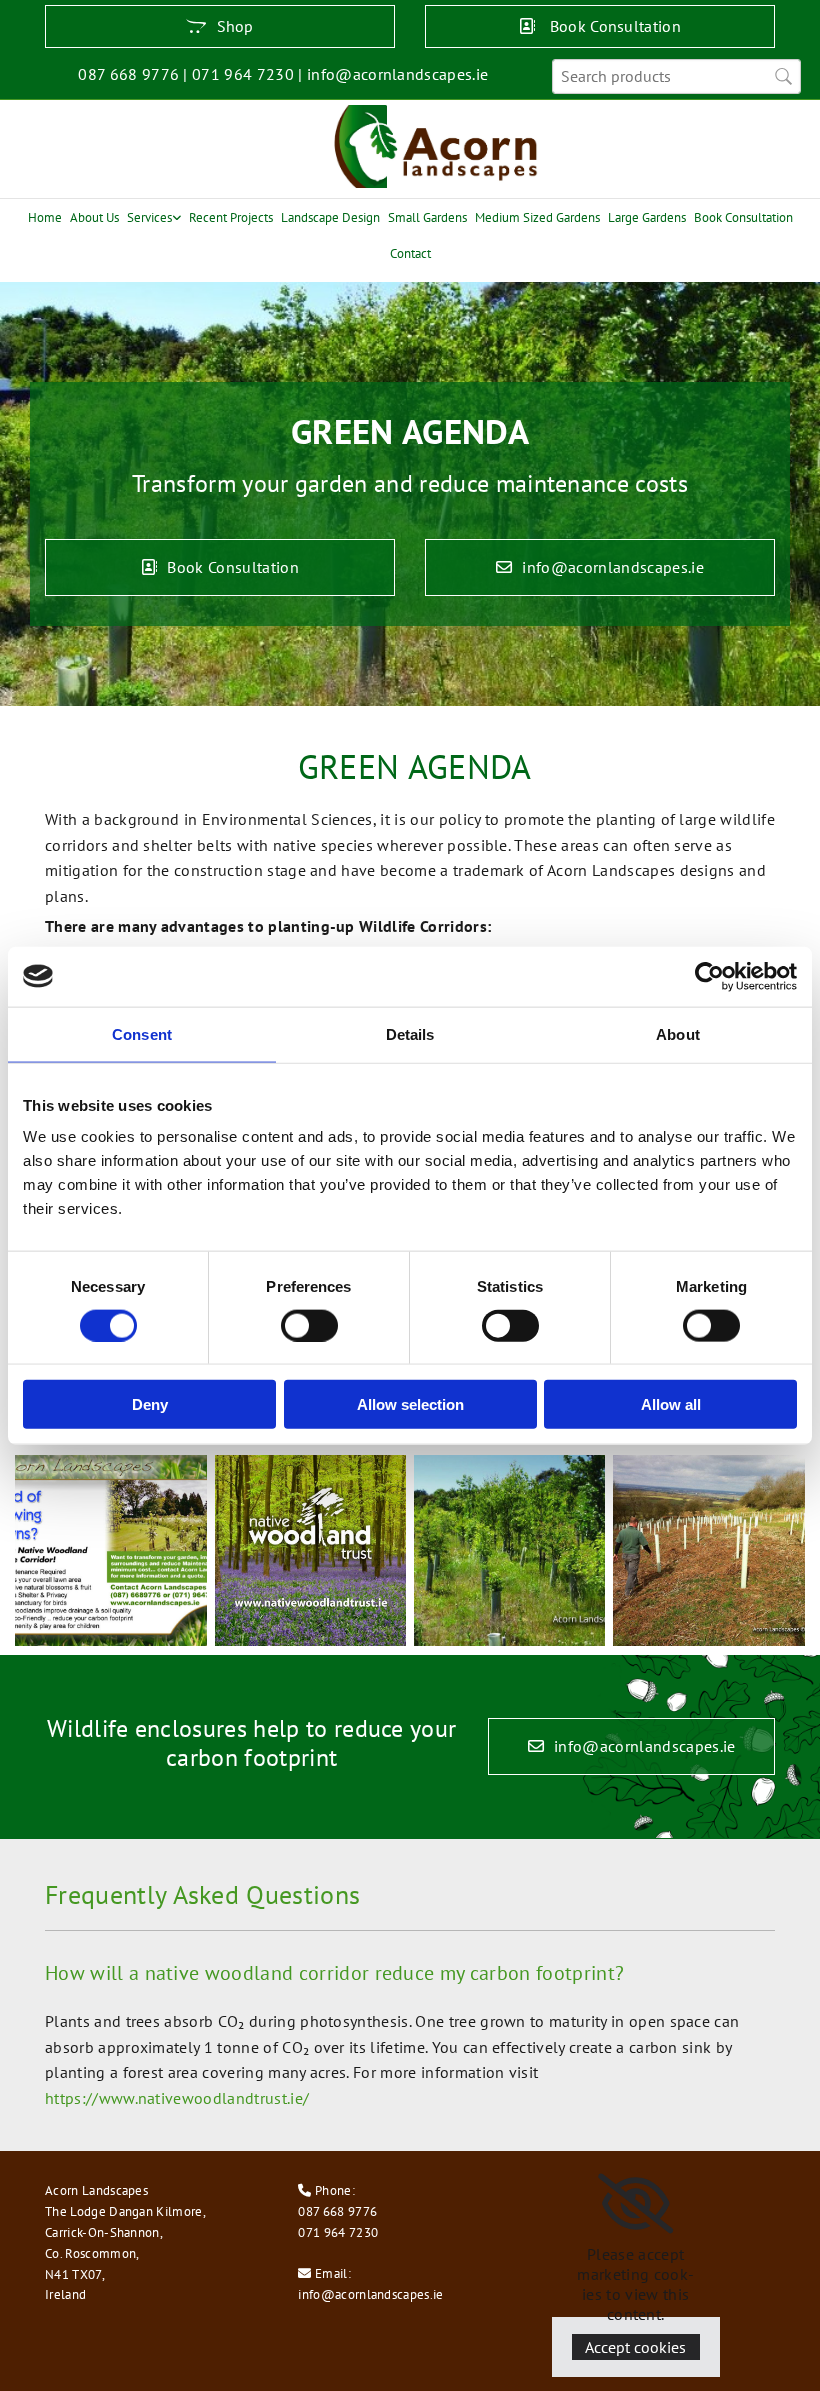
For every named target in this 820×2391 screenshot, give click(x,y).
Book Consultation (743, 217)
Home (45, 217)
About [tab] (678, 1033)
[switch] (309, 1325)
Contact (410, 253)
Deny (150, 1404)
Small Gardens (427, 217)
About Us (94, 217)
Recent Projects (231, 217)
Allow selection (410, 1404)
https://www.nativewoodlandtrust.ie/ (177, 2098)
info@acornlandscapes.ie (370, 2294)
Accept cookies (635, 2347)
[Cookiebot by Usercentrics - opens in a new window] (709, 976)
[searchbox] (676, 76)
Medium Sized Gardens (537, 217)
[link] (154, 217)
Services (149, 217)
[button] (220, 26)
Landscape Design (330, 217)
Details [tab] (410, 1033)
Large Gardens (647, 217)
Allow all (671, 1404)
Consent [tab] (142, 1033)
